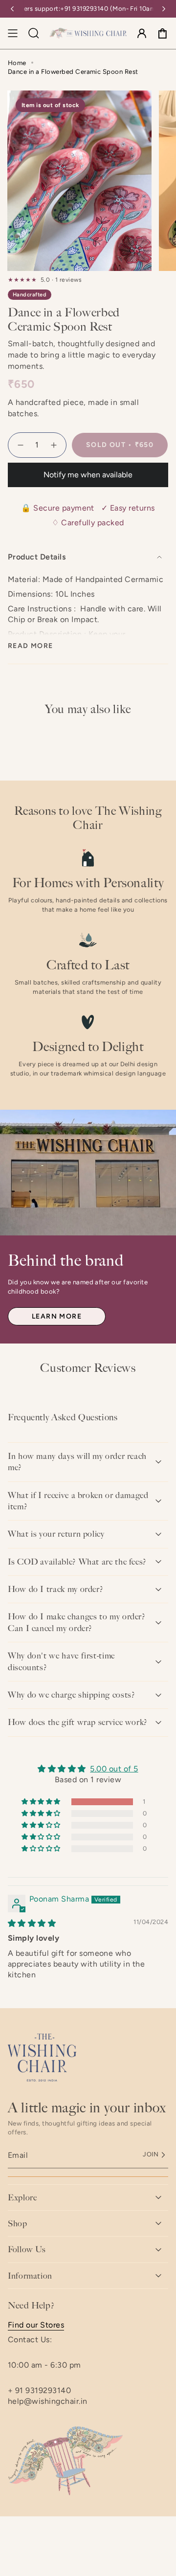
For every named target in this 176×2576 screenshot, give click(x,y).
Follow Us (27, 2249)
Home (17, 63)
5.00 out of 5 (114, 1769)
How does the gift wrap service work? (78, 1722)
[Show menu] (13, 33)
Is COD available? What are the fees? (77, 1562)
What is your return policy (56, 1534)
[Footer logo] (42, 2058)
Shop (18, 2223)
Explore (22, 2197)
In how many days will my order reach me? (77, 1462)
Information (30, 2276)
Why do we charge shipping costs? (71, 1695)
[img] (32, 1923)
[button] (42, 1802)
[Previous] (12, 9)
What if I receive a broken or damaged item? (78, 1501)
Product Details (37, 557)
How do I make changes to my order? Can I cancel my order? (77, 1622)
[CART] (162, 33)
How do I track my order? (55, 1589)
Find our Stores (36, 2325)
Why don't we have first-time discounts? (61, 1661)
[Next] (164, 9)
